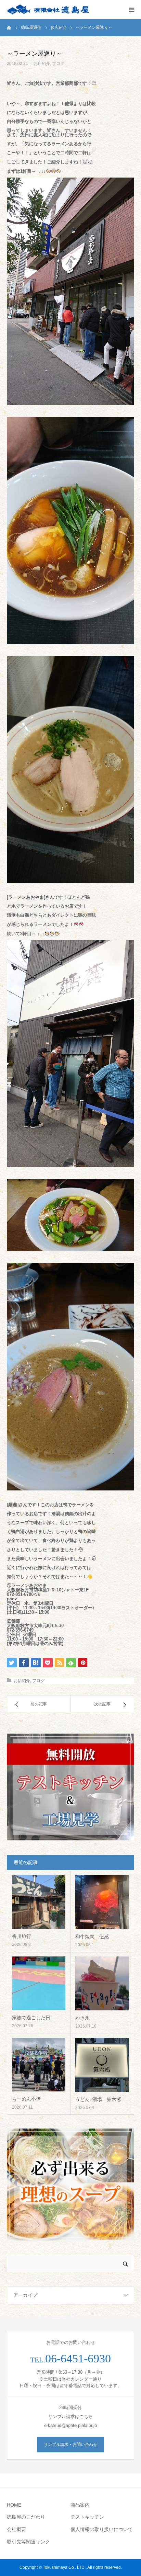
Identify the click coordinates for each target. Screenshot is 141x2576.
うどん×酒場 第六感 (98, 2099)
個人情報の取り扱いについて (102, 2529)
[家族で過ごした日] (39, 1983)
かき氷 (82, 2018)
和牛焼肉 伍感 (92, 1937)
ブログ (58, 64)
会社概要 (16, 2529)
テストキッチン (87, 2517)
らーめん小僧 (26, 2099)
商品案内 (80, 2505)
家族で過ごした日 (31, 2018)
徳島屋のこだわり (26, 2517)
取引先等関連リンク (28, 2542)
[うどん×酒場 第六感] (102, 2065)
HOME (14, 2505)
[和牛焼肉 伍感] (102, 1902)
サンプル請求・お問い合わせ (70, 2444)
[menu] (131, 10)
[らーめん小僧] (39, 2065)
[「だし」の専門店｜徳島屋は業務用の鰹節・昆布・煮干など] (48, 10)
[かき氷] (102, 1983)
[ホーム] (9, 27)
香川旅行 (22, 1936)
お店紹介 (42, 64)
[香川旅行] (39, 1902)
